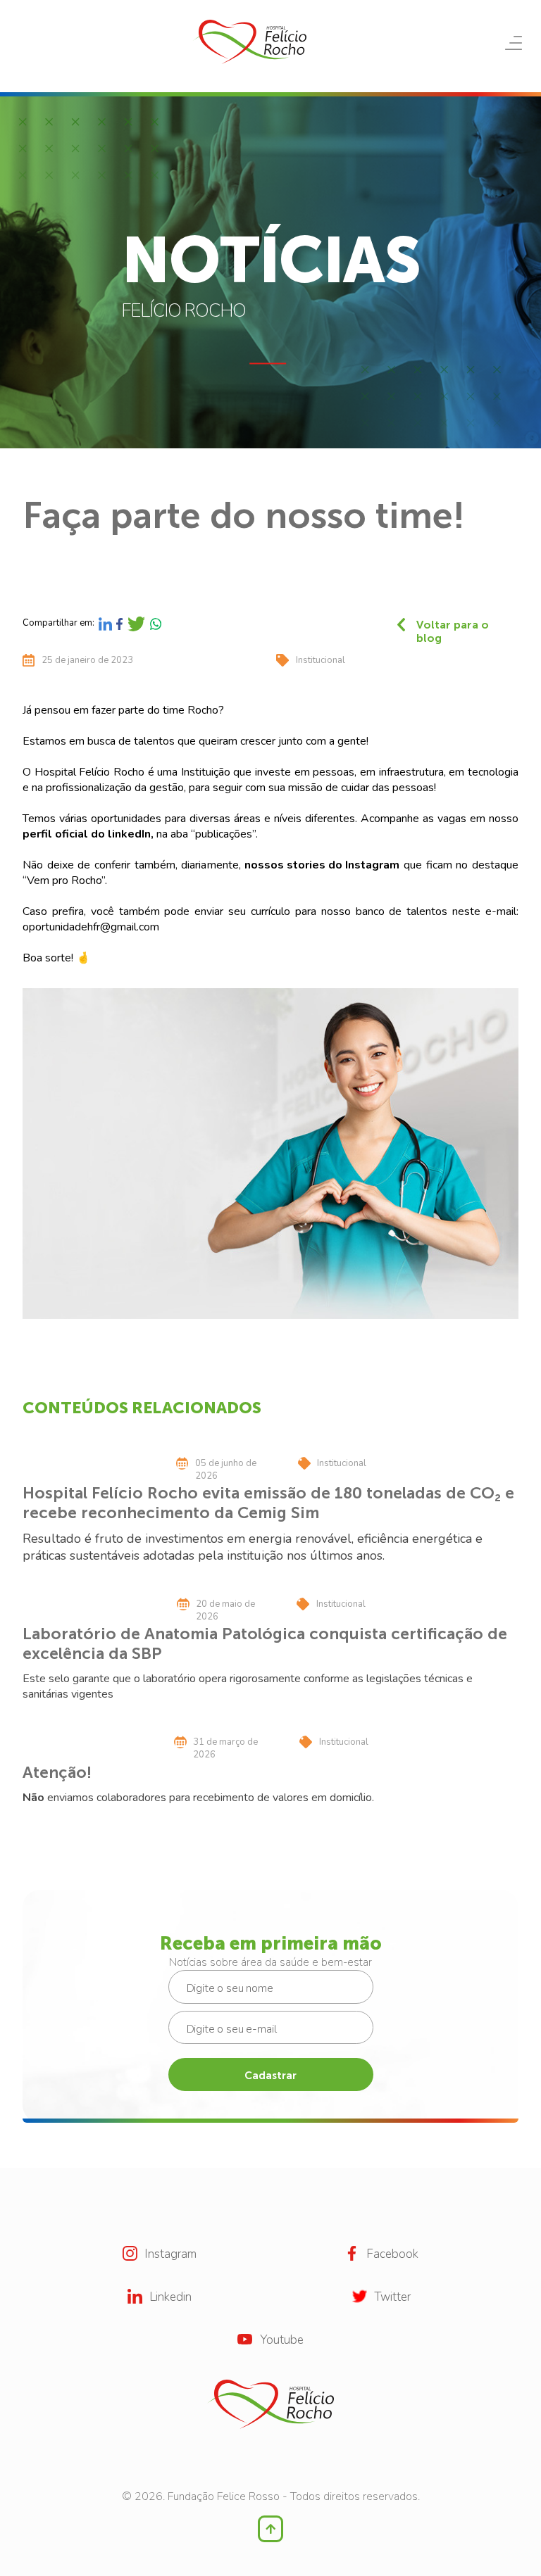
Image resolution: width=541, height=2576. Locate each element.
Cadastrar (270, 2076)
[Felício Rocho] (249, 42)
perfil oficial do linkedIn (87, 834)
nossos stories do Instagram (322, 865)
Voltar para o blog (453, 625)
